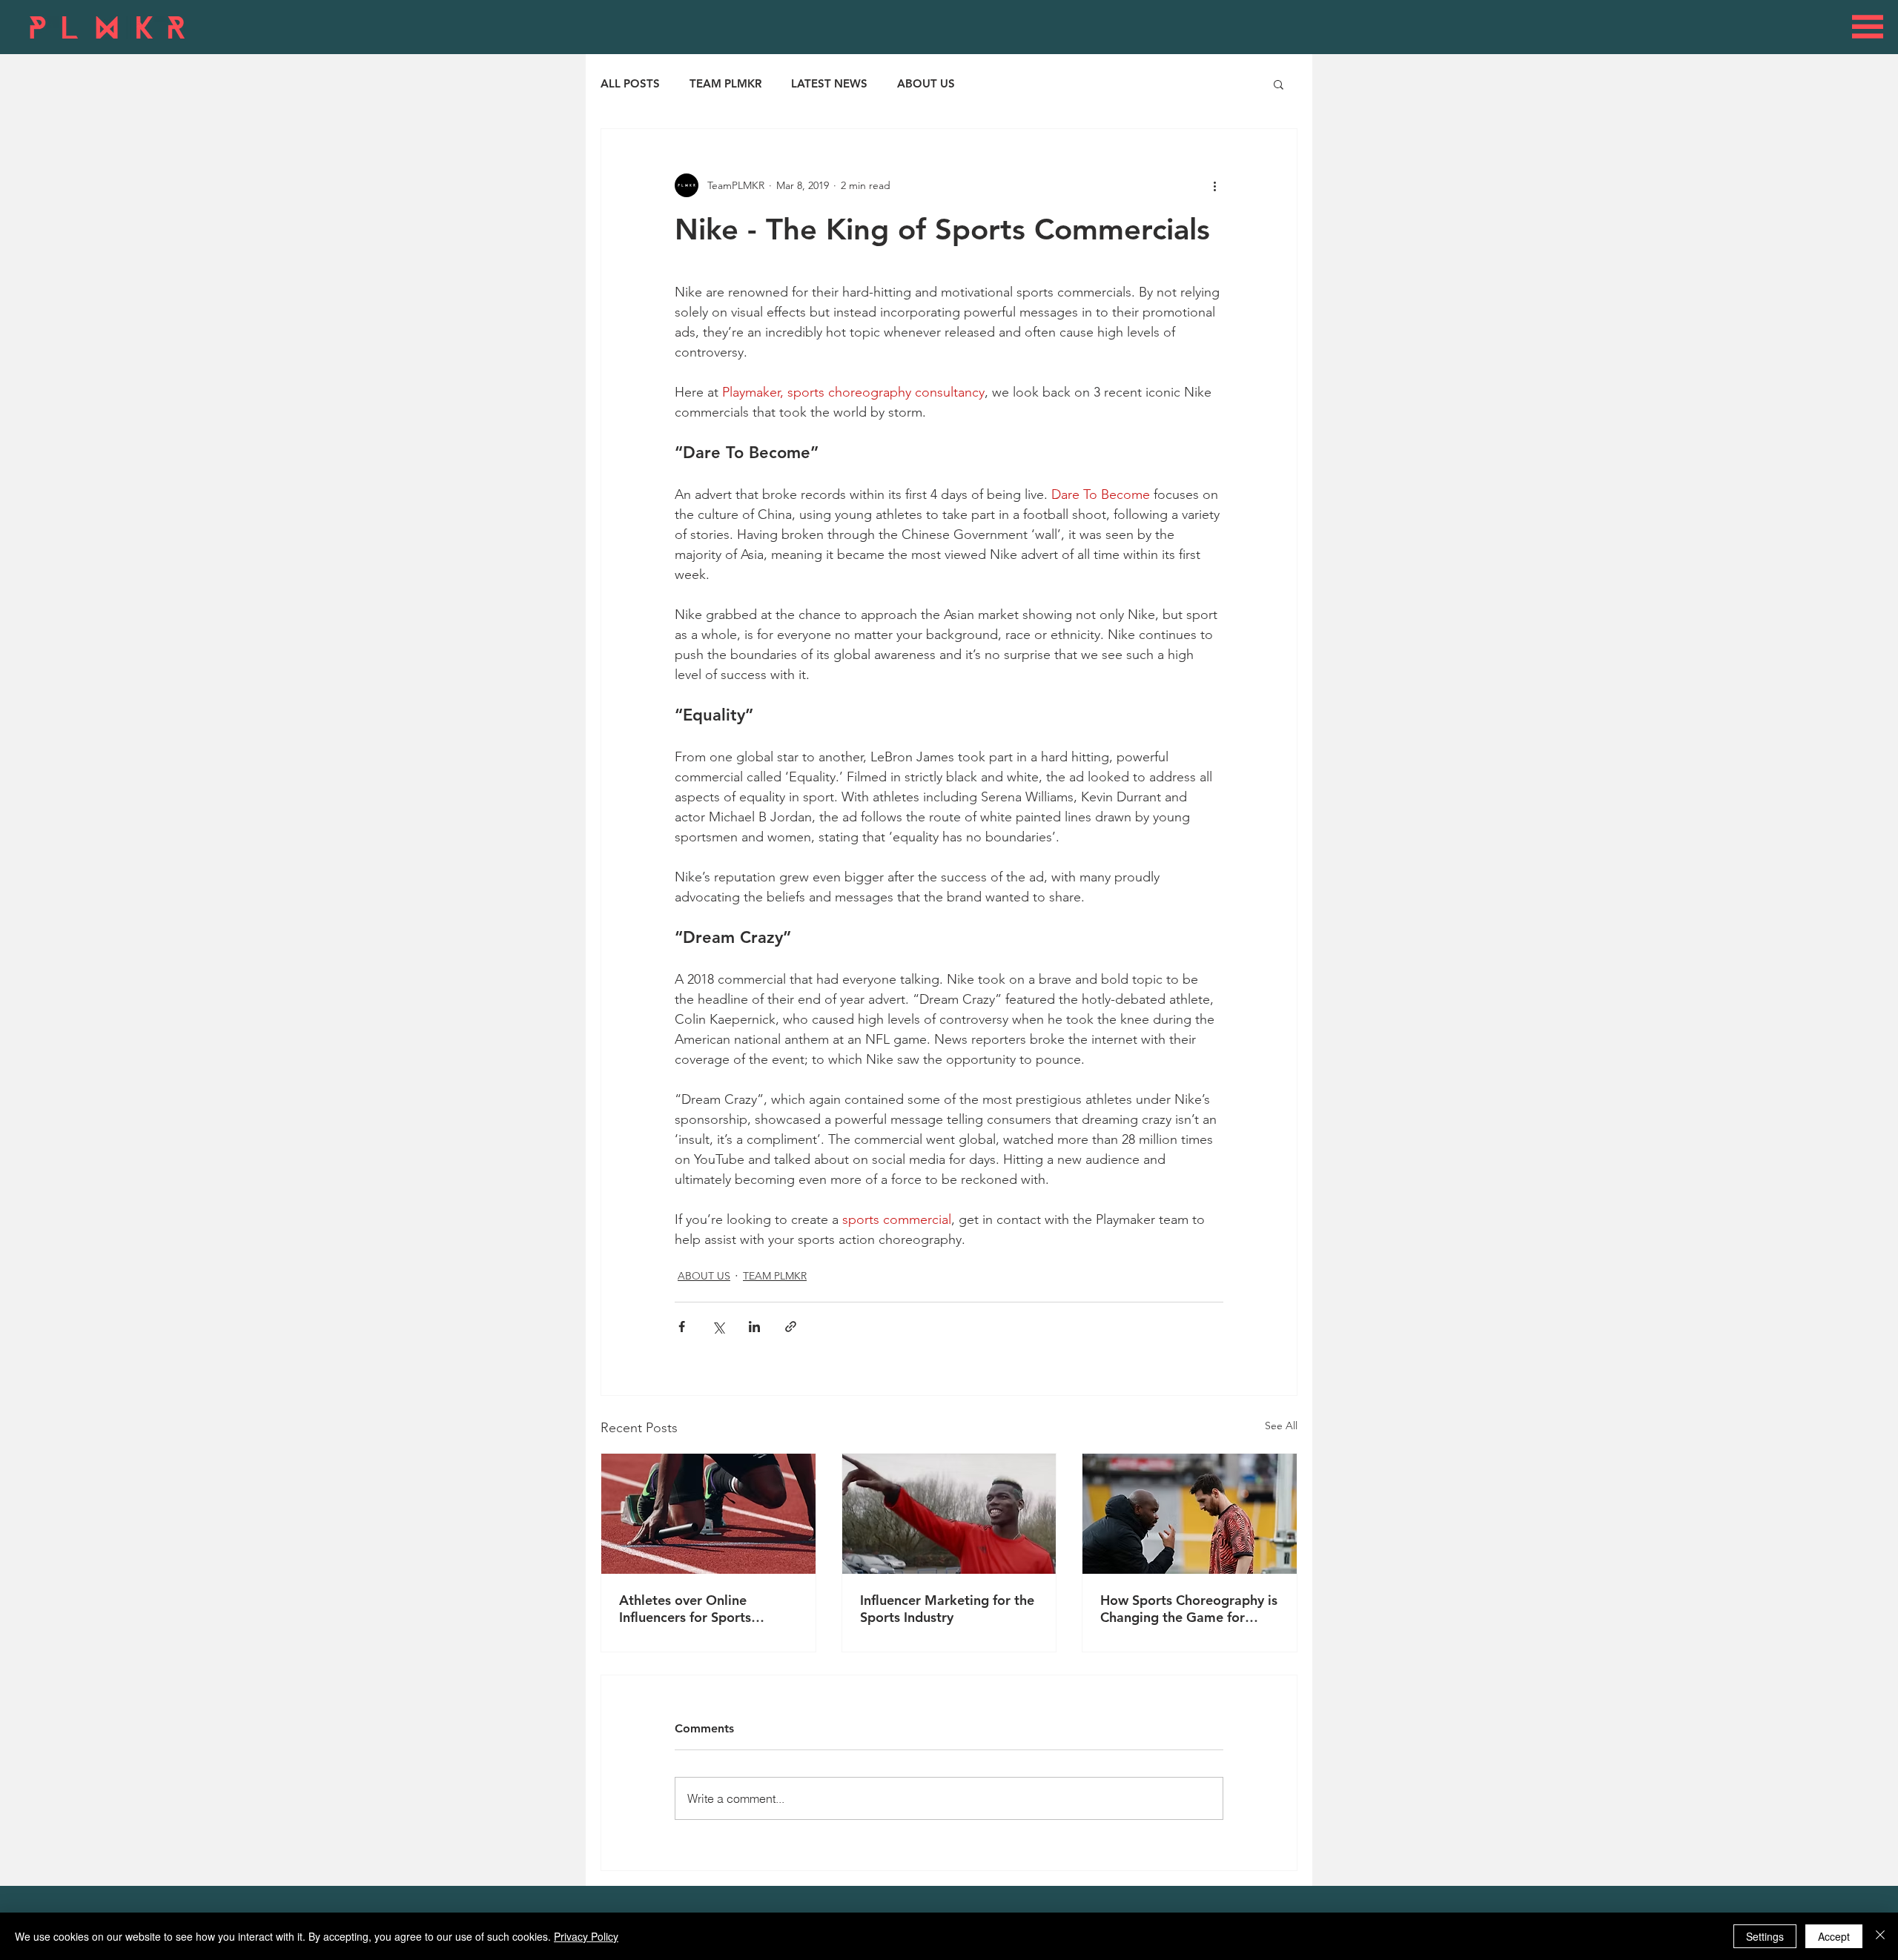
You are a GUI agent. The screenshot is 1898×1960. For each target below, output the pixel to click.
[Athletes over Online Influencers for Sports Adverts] (708, 1514)
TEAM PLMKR (725, 84)
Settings (1765, 1936)
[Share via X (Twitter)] (718, 1327)
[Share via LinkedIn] (754, 1327)
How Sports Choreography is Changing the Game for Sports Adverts (1189, 1609)
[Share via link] (791, 1327)
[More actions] (1214, 185)
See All (1281, 1426)
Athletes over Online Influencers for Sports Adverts (685, 1609)
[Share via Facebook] (682, 1327)
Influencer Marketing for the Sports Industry (947, 1609)
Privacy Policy (586, 1936)
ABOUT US (926, 84)
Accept (1834, 1936)
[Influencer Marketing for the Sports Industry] (949, 1514)
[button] (1868, 27)
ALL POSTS (630, 84)
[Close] (1880, 1936)
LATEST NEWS (829, 84)
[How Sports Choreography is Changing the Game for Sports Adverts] (1190, 1514)
